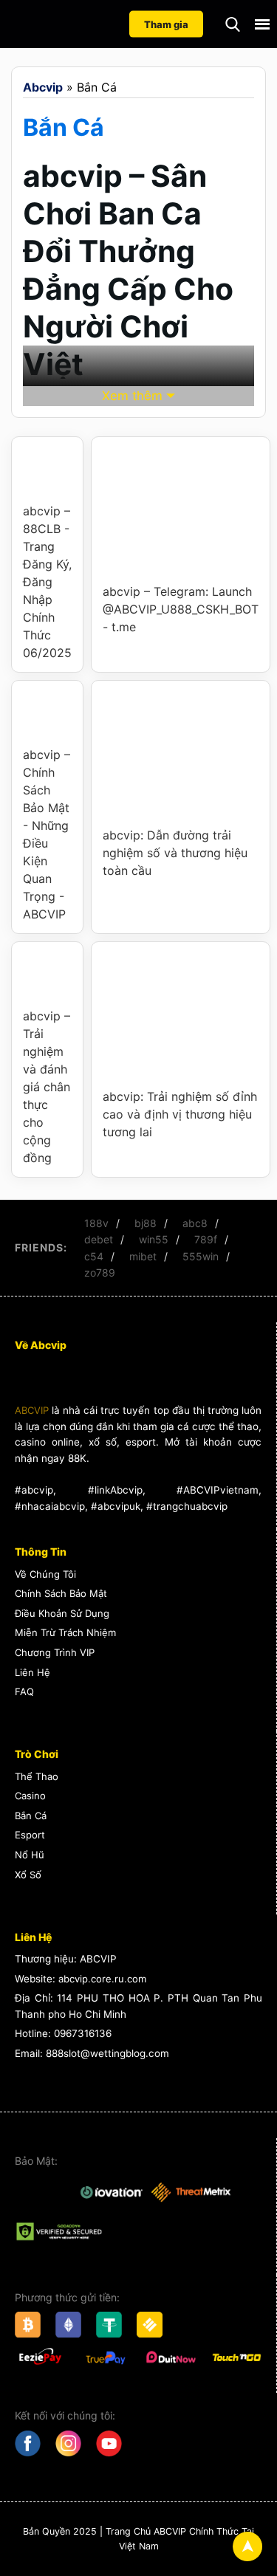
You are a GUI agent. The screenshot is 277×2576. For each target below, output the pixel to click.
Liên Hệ (33, 1672)
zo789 (100, 1272)
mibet (143, 1256)
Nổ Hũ (30, 1855)
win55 (154, 1239)
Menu (262, 24)
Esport (30, 1835)
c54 (94, 1256)
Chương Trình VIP (55, 1652)
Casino (30, 1796)
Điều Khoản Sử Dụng (62, 1613)
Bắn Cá (31, 1816)
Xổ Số (28, 1875)
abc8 (195, 1223)
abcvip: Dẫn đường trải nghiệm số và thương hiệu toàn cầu (175, 853)
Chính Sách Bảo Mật (61, 1593)
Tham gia (166, 24)
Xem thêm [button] (132, 396)
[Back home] (74, 24)
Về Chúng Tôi (45, 1574)
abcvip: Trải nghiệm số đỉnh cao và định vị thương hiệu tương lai (180, 1114)
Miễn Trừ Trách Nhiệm (65, 1632)
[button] (233, 24)
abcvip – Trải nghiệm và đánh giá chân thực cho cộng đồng (47, 1087)
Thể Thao (37, 1776)
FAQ (24, 1691)
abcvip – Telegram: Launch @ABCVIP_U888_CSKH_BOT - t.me (181, 609)
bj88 (146, 1223)
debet (99, 1239)
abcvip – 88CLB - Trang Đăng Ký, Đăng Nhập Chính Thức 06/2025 (47, 582)
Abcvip (43, 87)
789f (206, 1239)
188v (96, 1223)
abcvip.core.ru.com (102, 1979)
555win (201, 1256)
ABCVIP (32, 1410)
